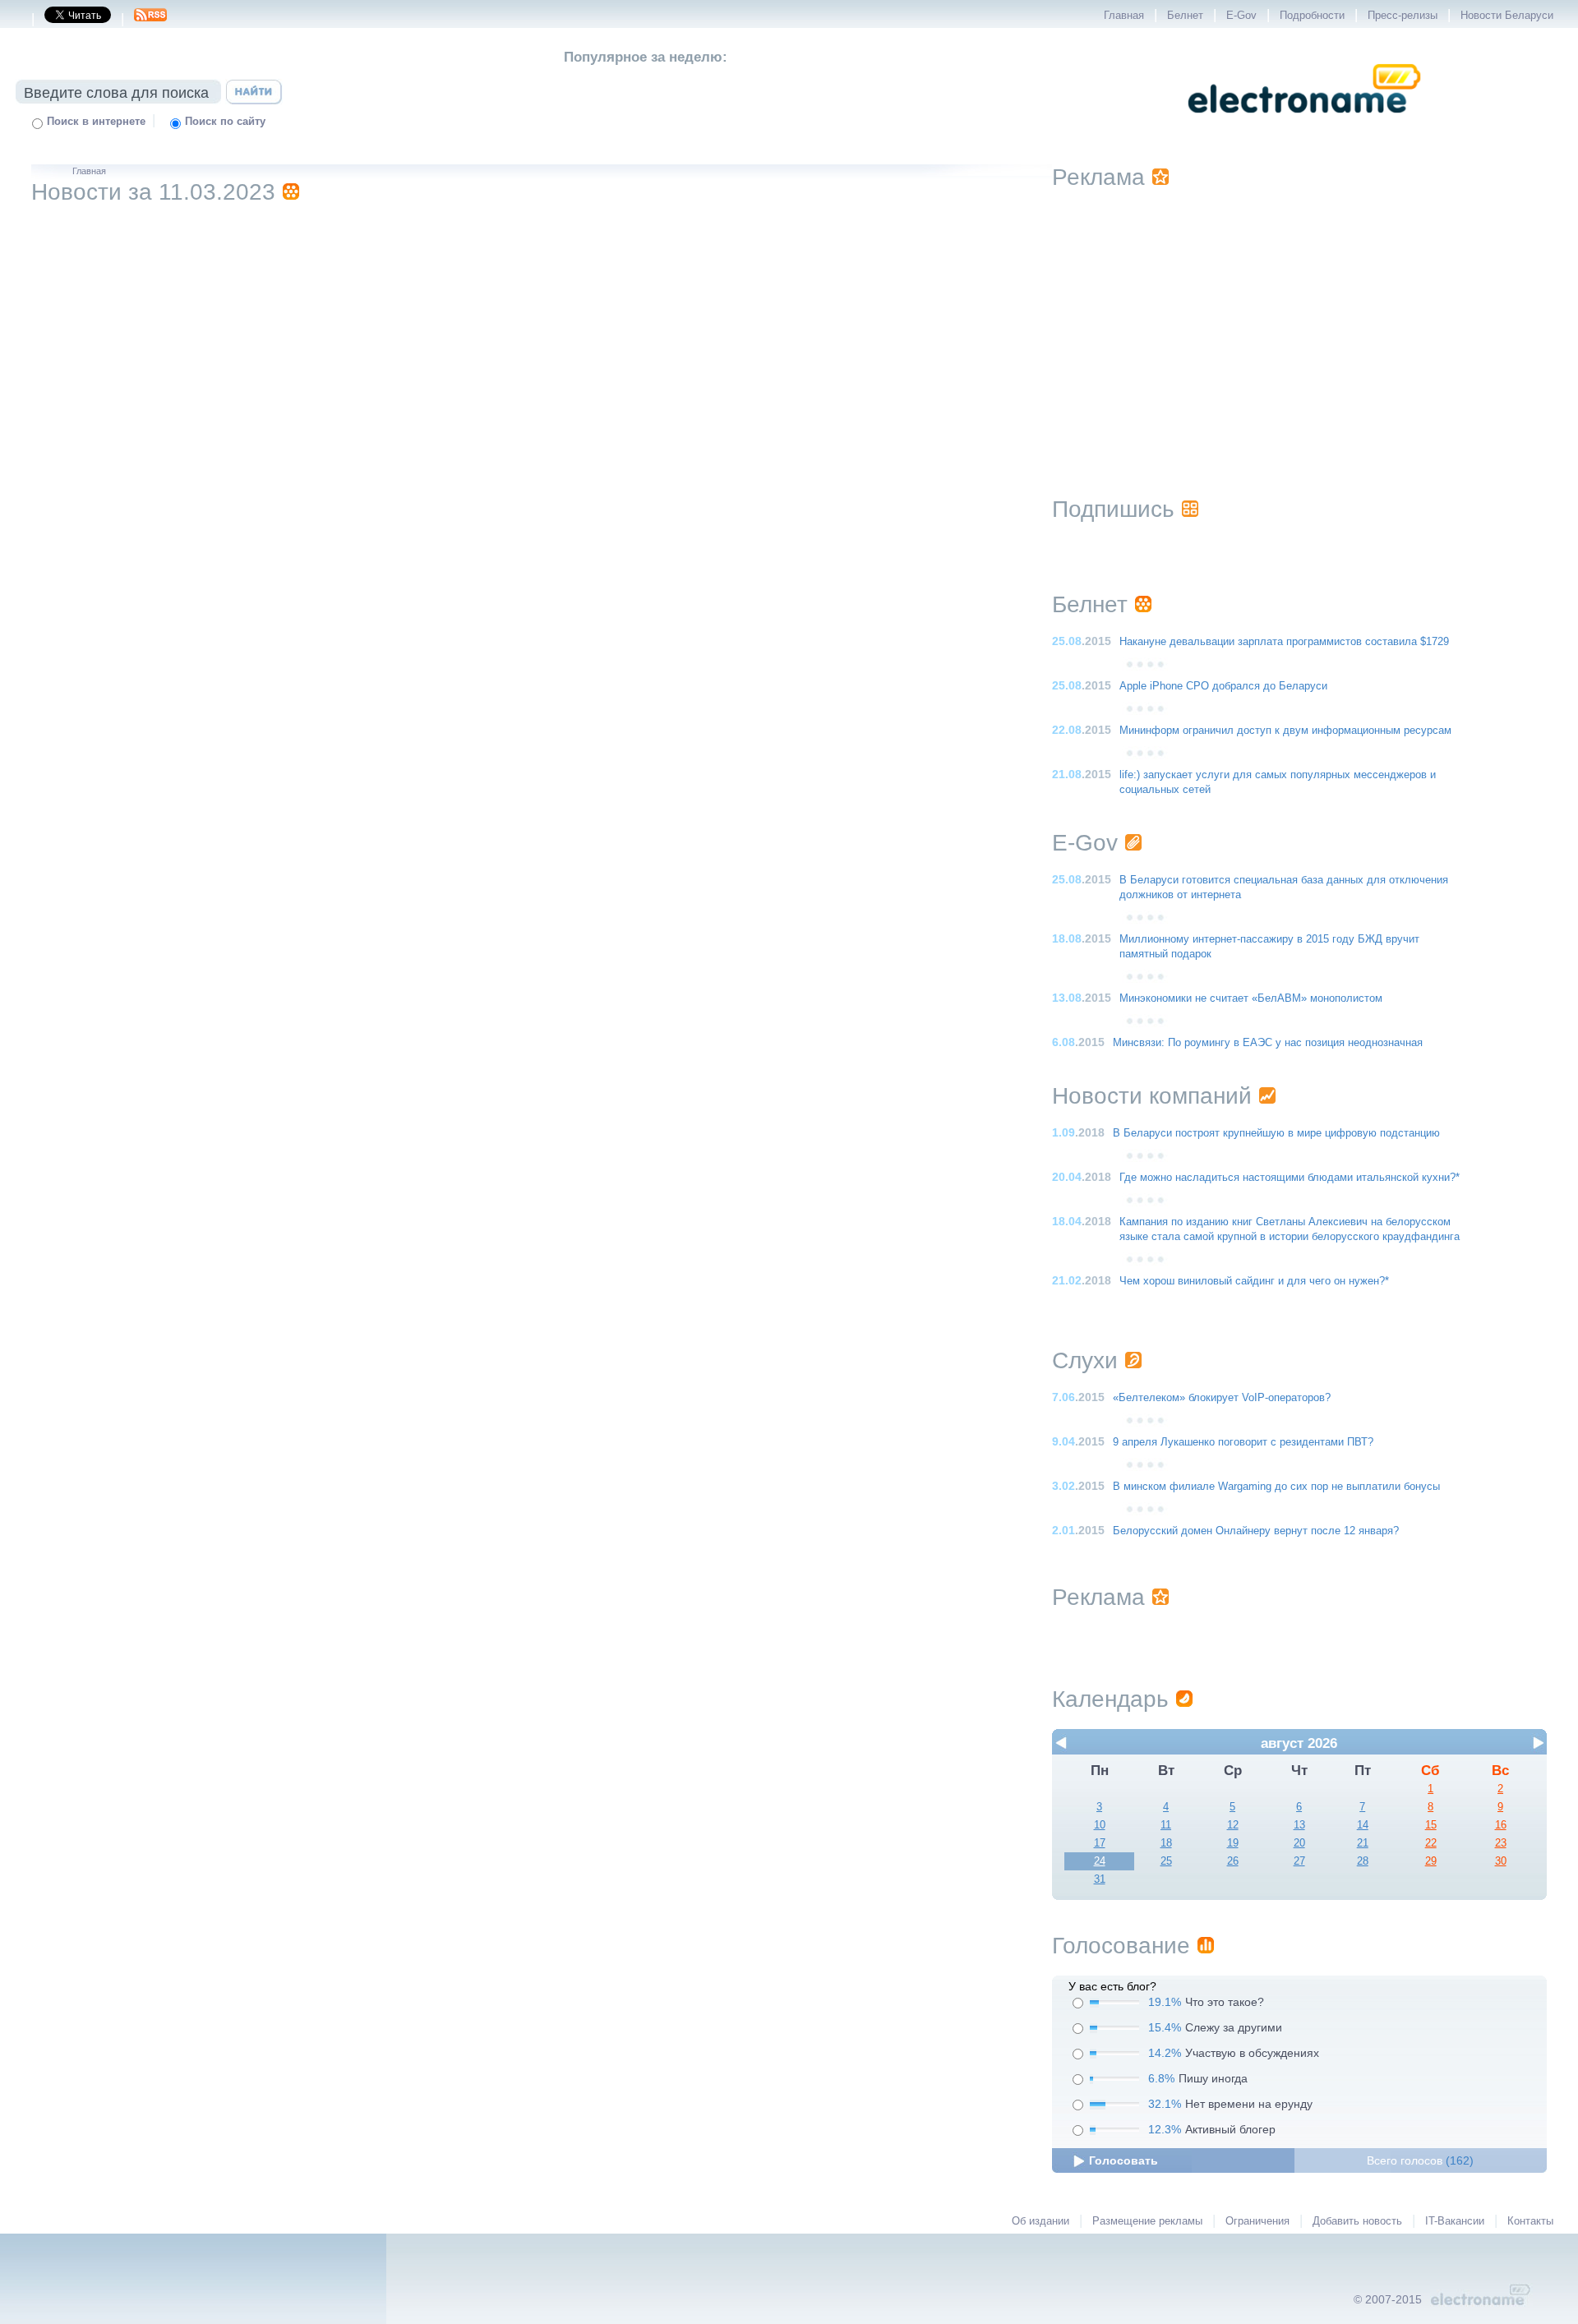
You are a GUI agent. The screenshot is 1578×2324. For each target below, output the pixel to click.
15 (1431, 1825)
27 (1299, 1861)
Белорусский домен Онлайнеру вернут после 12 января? (1256, 1531)
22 (1431, 1843)
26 (1233, 1861)
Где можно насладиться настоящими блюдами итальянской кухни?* (1290, 1178)
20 (1299, 1843)
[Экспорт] (150, 20)
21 (1363, 1843)
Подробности (1312, 16)
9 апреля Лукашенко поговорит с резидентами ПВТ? (1243, 1442)
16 (1501, 1825)
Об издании (1040, 2221)
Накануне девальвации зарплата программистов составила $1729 (1284, 642)
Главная (1124, 16)
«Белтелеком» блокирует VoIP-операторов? (1222, 1398)
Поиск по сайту (225, 122)
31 (1100, 1879)
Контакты (1530, 2221)
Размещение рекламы (1147, 2221)
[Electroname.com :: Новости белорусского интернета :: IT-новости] (1304, 124)
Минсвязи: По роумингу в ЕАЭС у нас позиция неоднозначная (1268, 1043)
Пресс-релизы (1403, 16)
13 (1299, 1825)
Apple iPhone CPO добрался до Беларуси (1223, 686)
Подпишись (1113, 509)
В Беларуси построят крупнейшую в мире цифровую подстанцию (1276, 1133)
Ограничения (1257, 2221)
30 (1501, 1861)
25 (1166, 1861)
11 (1166, 1825)
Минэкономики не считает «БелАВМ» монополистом (1251, 998)
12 (1233, 1825)
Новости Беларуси (1507, 16)
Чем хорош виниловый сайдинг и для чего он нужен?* (1254, 1281)
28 (1363, 1861)
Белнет (1185, 16)
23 (1501, 1843)
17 (1100, 1843)
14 (1363, 1825)
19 (1233, 1843)
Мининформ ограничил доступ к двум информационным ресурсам (1285, 731)
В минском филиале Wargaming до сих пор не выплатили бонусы (1276, 1487)
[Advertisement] (1299, 322)
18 (1166, 1843)
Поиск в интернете (96, 122)
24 (1100, 1861)
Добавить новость (1357, 2221)
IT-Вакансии (1455, 2221)
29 (1431, 1861)
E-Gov (1241, 16)
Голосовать (1124, 2160)
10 (1100, 1825)
